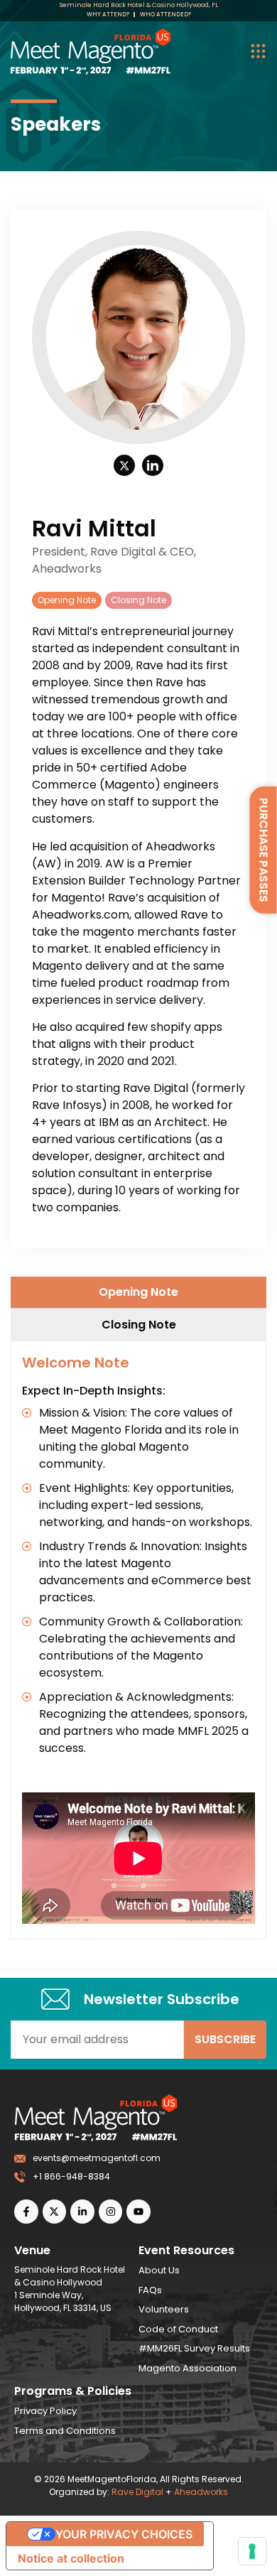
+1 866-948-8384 (71, 2176)
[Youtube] (138, 2212)
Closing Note (138, 600)
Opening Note (67, 600)
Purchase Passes (264, 850)
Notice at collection (71, 2558)
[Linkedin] (153, 465)
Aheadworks (201, 2492)
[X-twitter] (55, 2212)
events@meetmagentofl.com (97, 2158)
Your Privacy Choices (124, 2534)
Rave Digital (137, 2492)
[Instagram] (111, 2212)
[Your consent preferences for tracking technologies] (252, 2551)
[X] (124, 465)
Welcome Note (76, 1363)
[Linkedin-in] (82, 2212)
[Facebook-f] (26, 2212)
